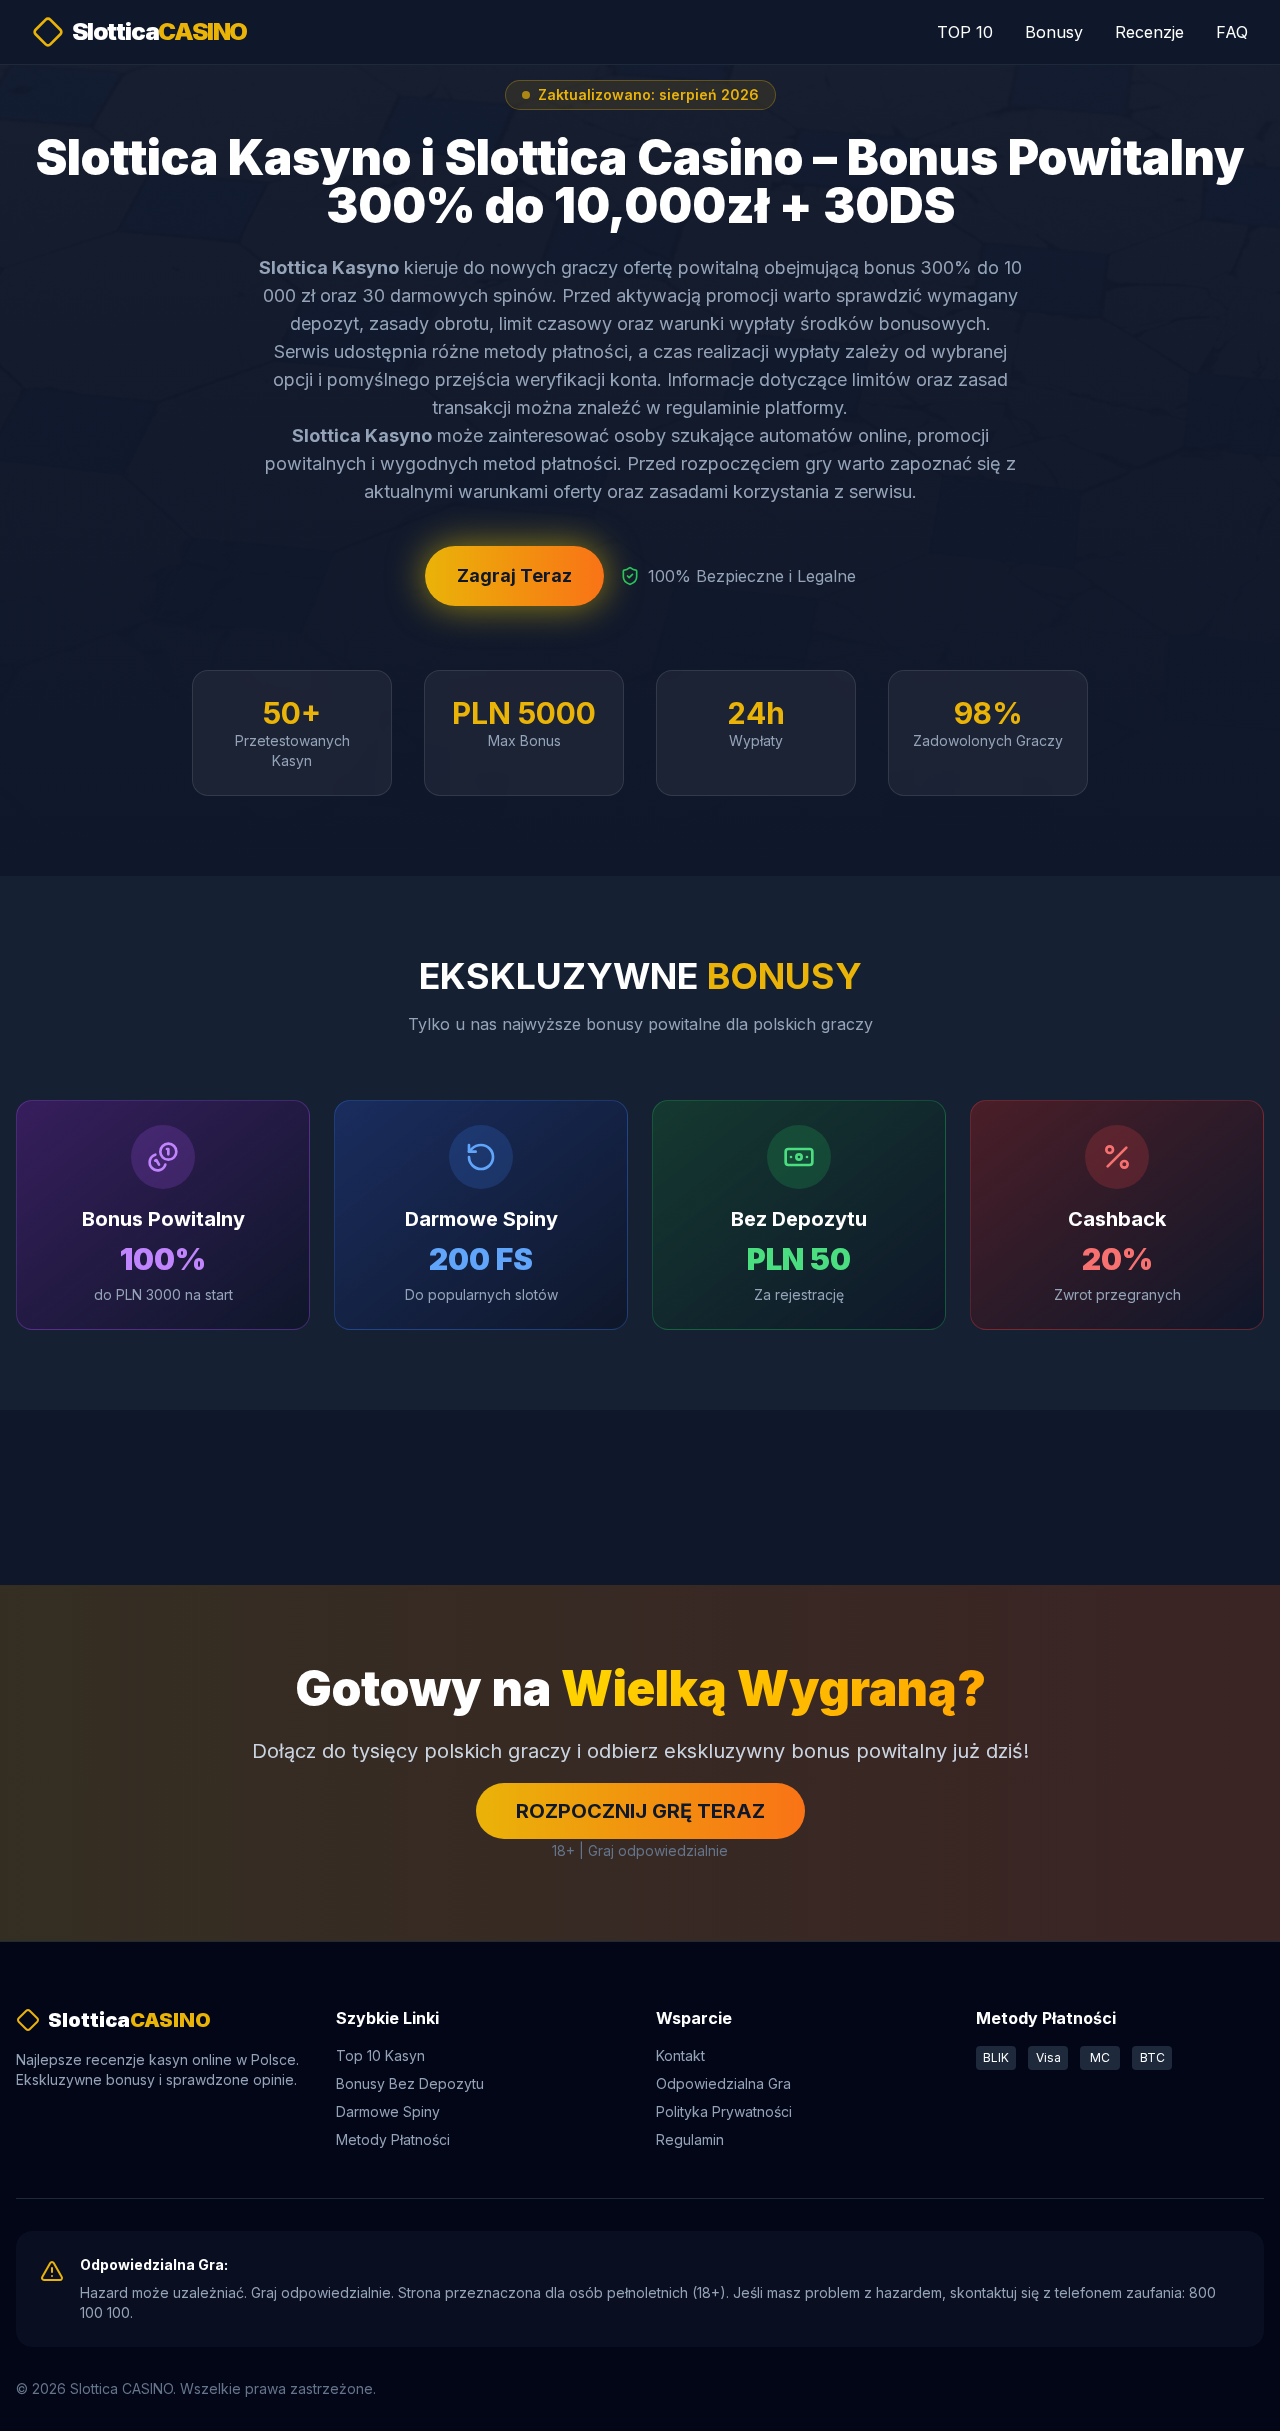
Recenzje (1149, 32)
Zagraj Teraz (514, 575)
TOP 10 (965, 32)
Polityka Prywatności (724, 2111)
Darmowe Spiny (388, 2111)
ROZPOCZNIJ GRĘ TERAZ (640, 1811)
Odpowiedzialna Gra (723, 2083)
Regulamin (690, 2139)
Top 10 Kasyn (380, 2055)
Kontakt (680, 2055)
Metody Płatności (393, 2139)
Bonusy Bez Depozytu (410, 2083)
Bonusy (1054, 32)
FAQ (1232, 32)
